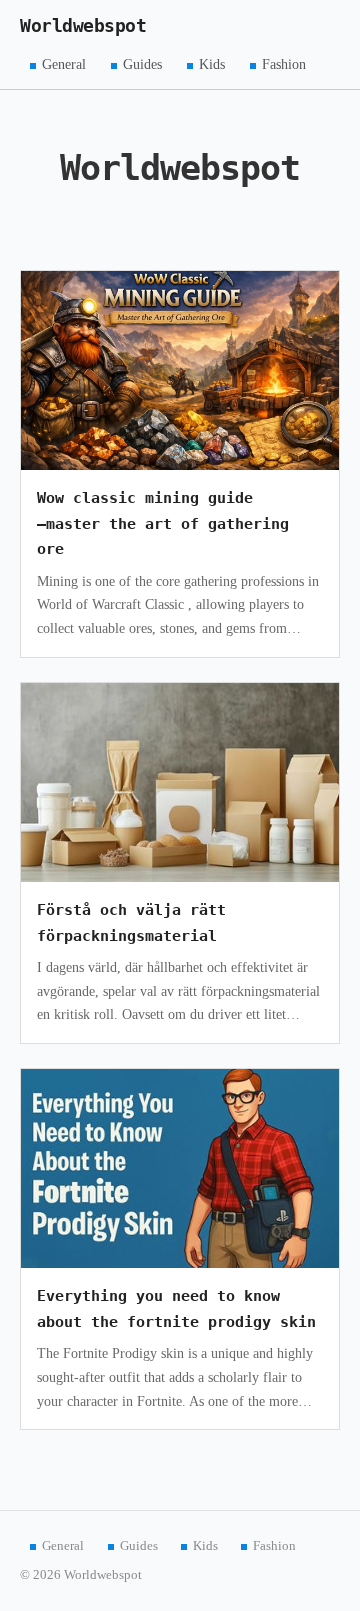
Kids (212, 64)
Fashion (284, 64)
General (64, 64)
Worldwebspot (83, 26)
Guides (142, 64)
